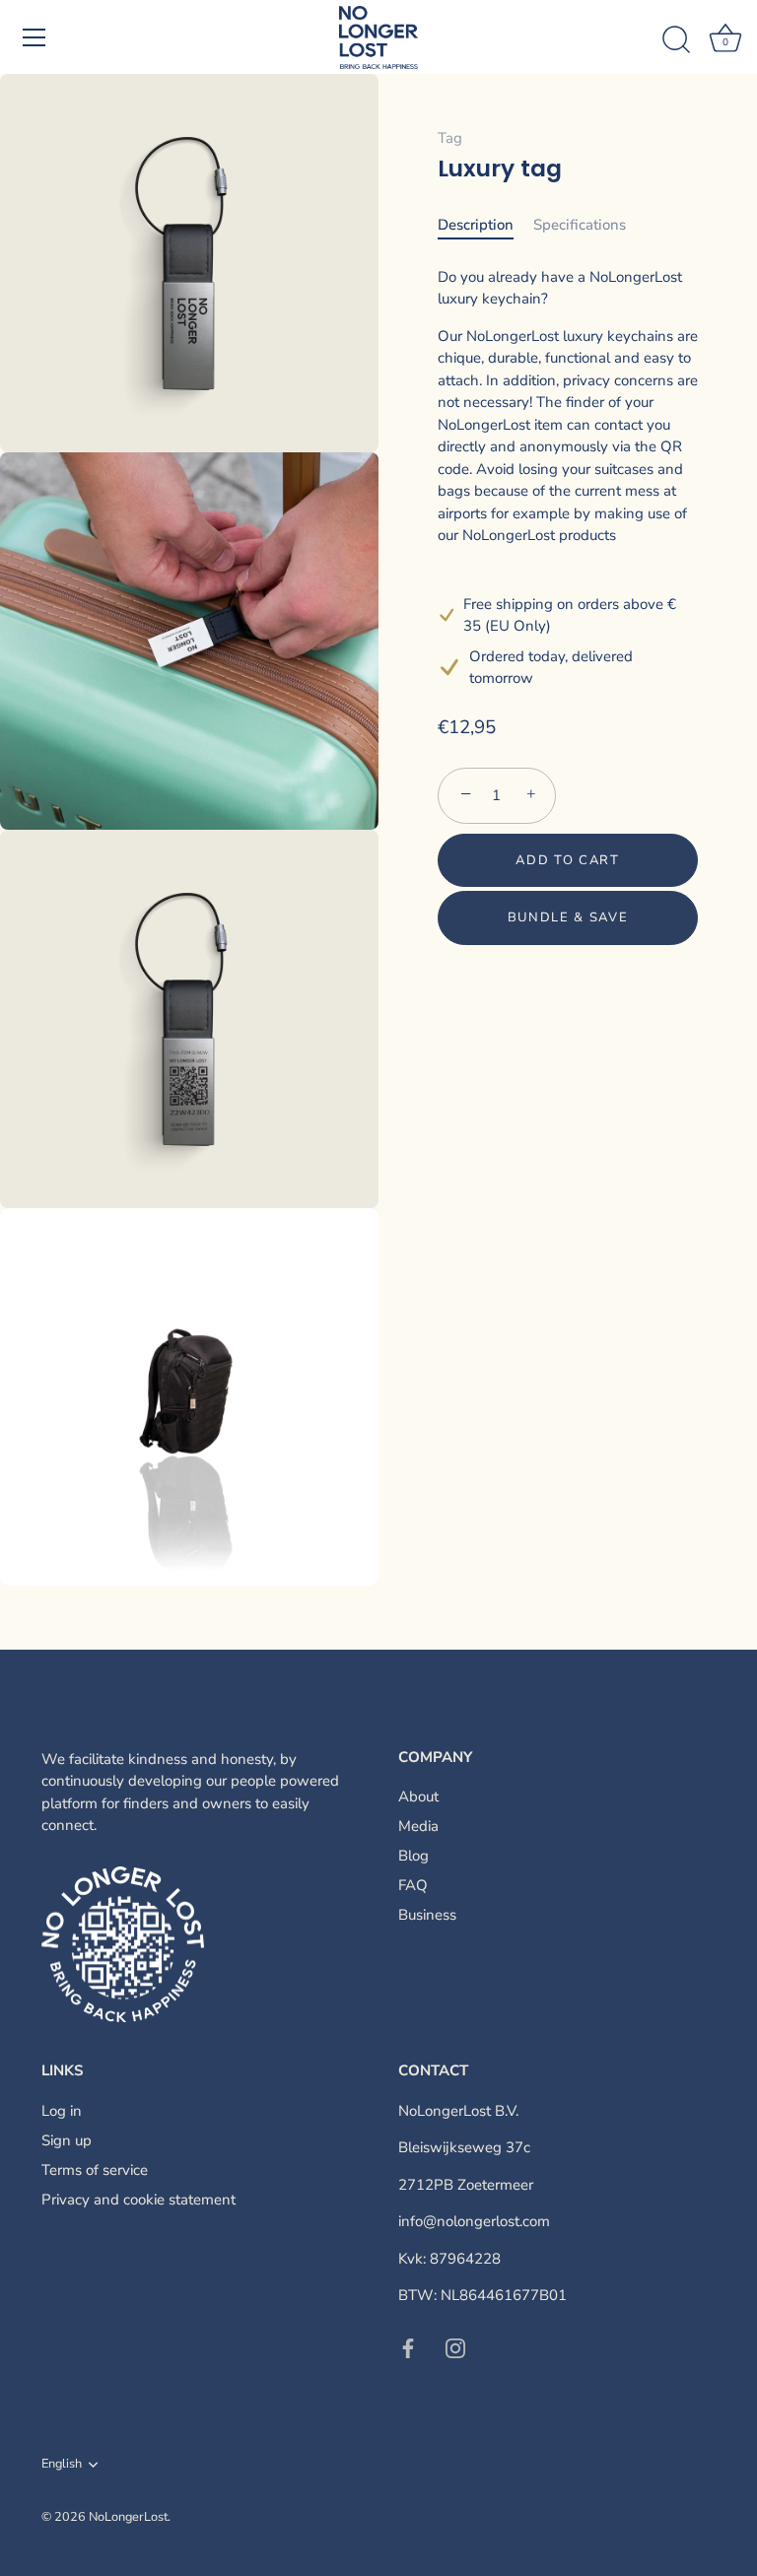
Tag (450, 138)
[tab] (485, 225)
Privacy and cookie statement (138, 2200)
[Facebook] (408, 2347)
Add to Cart (568, 860)
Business (427, 1915)
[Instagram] (455, 2347)
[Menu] (34, 37)
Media (418, 1826)
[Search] (676, 40)
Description (476, 225)
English (62, 2465)
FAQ (413, 1885)
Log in (62, 2111)
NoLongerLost (128, 2517)
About (418, 1796)
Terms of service (95, 2170)
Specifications (580, 225)
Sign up (67, 2140)
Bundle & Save (568, 917)
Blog (413, 1856)
